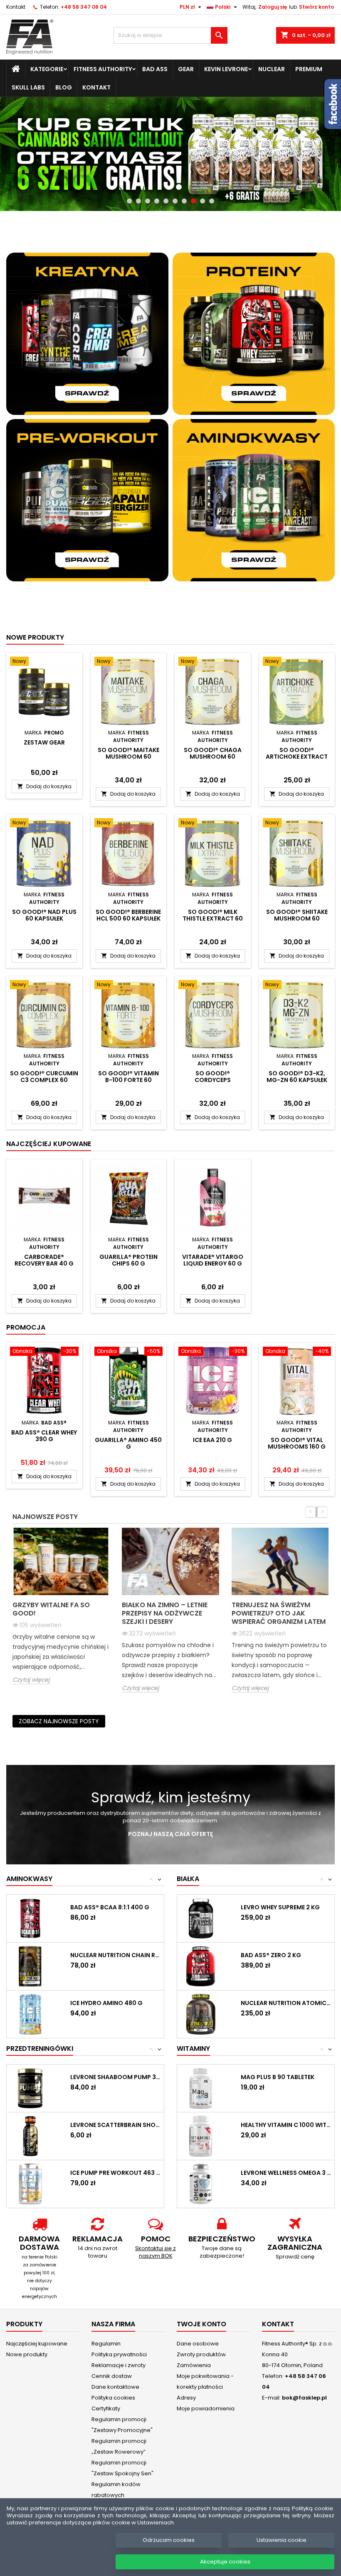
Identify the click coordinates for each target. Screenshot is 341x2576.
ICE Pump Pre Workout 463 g (115, 2173)
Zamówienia (194, 2365)
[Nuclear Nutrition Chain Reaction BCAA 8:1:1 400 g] (30, 1966)
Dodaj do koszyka (44, 786)
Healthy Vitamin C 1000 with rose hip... (286, 2125)
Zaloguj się (273, 7)
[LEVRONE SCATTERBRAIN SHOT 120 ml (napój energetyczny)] (30, 2135)
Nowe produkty (35, 637)
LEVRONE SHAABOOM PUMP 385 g (115, 2077)
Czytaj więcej (31, 1679)
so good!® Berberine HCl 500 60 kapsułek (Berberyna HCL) (128, 918)
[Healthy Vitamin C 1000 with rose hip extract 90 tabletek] (201, 2135)
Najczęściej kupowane (37, 2343)
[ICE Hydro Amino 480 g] (30, 2014)
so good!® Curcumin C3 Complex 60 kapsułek (44, 1080)
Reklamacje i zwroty (119, 2365)
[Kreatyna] (87, 333)
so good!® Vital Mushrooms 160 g (297, 1443)
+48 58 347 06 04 (84, 7)
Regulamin (106, 2343)
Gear (186, 69)
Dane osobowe (198, 2343)
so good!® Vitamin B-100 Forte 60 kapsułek (128, 1080)
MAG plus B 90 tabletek (278, 2077)
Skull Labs (28, 87)
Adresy (186, 2397)
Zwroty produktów (201, 2354)
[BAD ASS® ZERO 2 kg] (201, 1966)
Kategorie (47, 69)
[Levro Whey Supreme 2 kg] (201, 1918)
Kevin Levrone (226, 69)
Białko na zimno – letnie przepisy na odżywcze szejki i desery (165, 1613)
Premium (309, 69)
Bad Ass (155, 69)
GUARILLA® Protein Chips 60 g (128, 1260)
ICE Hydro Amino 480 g (106, 2003)
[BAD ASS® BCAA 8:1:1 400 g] (30, 1918)
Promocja (26, 1327)
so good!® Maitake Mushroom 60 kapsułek (128, 757)
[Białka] (254, 333)
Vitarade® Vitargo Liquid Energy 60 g (213, 1260)
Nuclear (272, 69)
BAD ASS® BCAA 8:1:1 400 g (110, 1907)
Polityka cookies (113, 2397)
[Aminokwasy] (254, 500)
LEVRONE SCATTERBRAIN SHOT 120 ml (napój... (115, 2125)
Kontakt (16, 7)
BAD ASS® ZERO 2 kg (271, 1955)
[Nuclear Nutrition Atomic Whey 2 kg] (201, 2014)
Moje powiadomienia (206, 2408)
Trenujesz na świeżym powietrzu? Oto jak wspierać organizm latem (279, 1613)
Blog (64, 87)
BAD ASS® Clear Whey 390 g (44, 1436)
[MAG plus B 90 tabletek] (201, 2088)
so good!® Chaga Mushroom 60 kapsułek (213, 757)
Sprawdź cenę (295, 2256)
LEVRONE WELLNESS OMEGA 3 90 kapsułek (286, 2173)
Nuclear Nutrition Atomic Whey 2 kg (286, 2003)
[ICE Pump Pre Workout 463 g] (30, 2183)
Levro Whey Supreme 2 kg (280, 1907)
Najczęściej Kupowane (49, 1144)
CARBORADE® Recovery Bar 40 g (44, 1260)
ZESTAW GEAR (44, 742)
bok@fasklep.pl (304, 2397)
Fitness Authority (103, 69)
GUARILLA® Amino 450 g (128, 1443)
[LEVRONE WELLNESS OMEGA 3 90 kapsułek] (201, 2183)
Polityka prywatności (119, 2354)
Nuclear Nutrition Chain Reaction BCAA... (115, 1955)
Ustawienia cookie (282, 2540)
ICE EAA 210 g (213, 1440)
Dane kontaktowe (115, 2386)
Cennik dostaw (112, 2376)
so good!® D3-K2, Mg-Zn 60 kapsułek (297, 1077)
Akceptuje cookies (225, 2562)
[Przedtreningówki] (87, 500)
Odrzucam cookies (169, 2540)
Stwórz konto (316, 7)
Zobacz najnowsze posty (59, 1721)
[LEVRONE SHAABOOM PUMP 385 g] (30, 2088)
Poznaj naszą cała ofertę (170, 1834)
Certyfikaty (106, 2408)
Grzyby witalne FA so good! (51, 1609)
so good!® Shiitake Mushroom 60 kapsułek (297, 918)
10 (212, 201)
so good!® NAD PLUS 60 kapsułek (44, 915)
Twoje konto (201, 2324)
